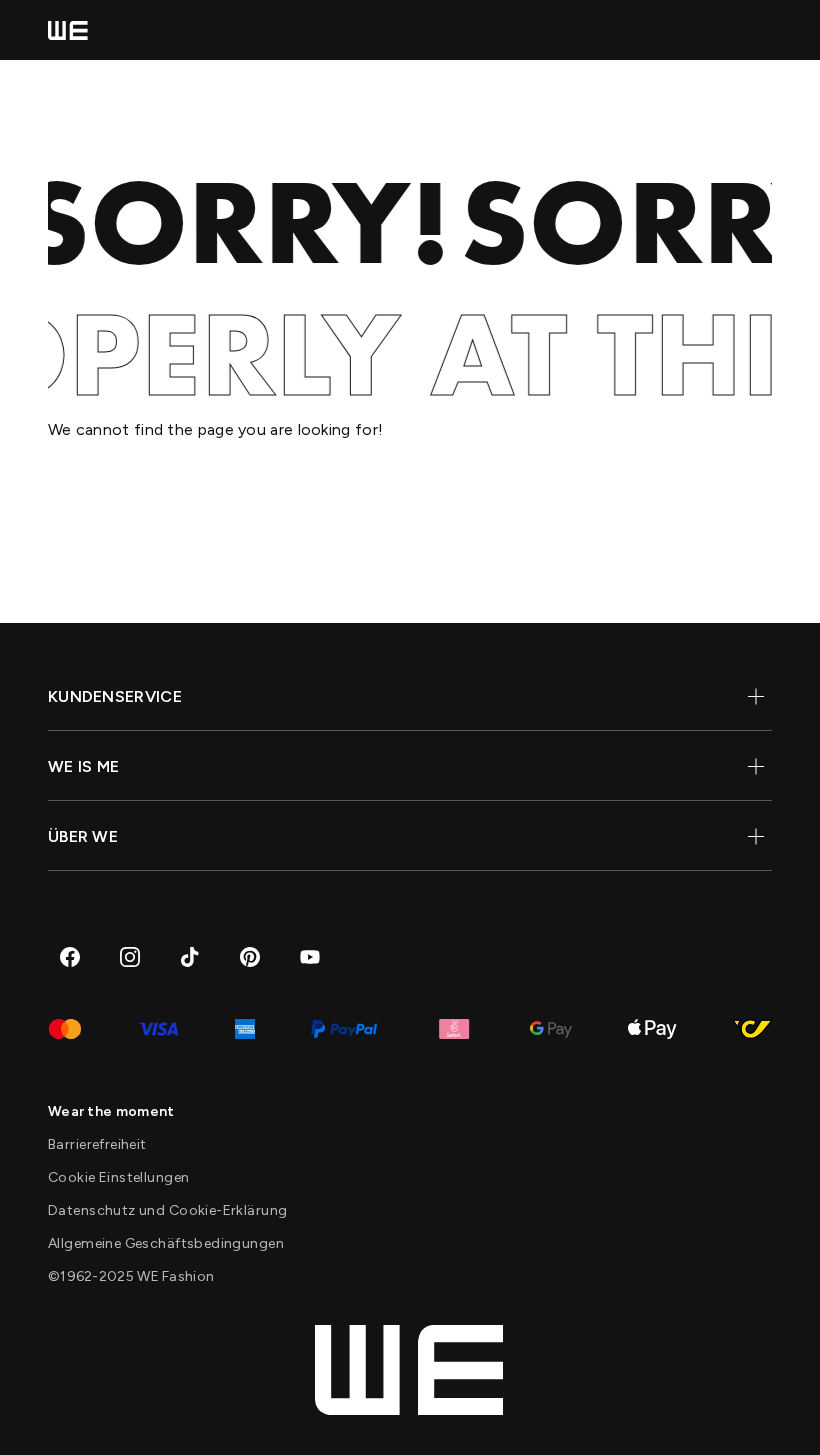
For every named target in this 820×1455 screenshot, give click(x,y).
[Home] (68, 30)
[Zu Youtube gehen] (310, 957)
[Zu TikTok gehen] (190, 957)
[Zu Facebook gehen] (70, 957)
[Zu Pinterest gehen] (250, 957)
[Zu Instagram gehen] (130, 957)
